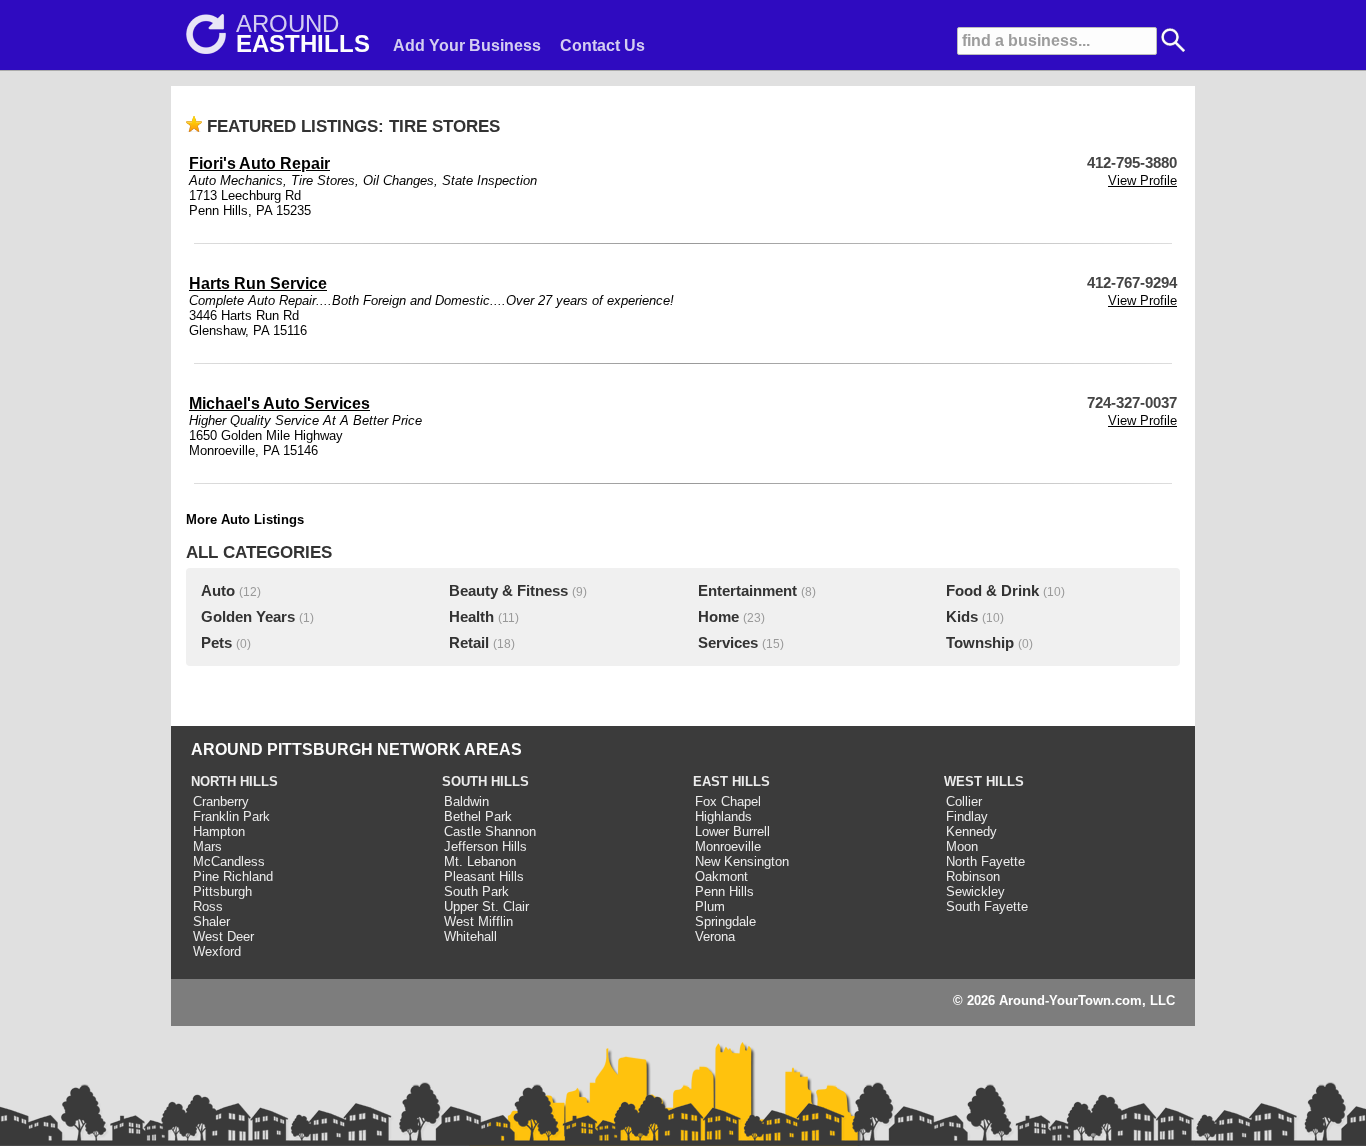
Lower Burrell (732, 831)
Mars (207, 846)
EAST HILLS (731, 781)
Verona (715, 936)
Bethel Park (478, 816)
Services (728, 643)
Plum (710, 906)
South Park (476, 891)
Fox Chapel (728, 801)
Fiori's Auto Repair (259, 163)
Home (718, 617)
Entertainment (747, 591)
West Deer (223, 936)
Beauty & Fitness (508, 591)
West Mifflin (478, 921)
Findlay (967, 816)
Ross (208, 906)
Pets (216, 643)
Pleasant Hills (484, 876)
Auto (218, 591)
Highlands (723, 816)
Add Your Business (467, 45)
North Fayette (985, 861)
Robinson (973, 876)
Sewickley (975, 891)
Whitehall (470, 936)
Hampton (219, 831)
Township (980, 643)
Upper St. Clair (486, 906)
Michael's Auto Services (279, 403)
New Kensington (742, 861)
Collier (964, 801)
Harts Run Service (258, 283)
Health (471, 617)
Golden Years (248, 617)
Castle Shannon (490, 831)
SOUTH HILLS (485, 781)
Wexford (217, 951)
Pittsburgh (222, 891)
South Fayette (987, 906)
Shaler (211, 921)
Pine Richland (233, 876)
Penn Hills (724, 891)
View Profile (1142, 180)
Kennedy (971, 831)
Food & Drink (992, 591)
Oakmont (721, 876)
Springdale (725, 921)
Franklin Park (231, 816)
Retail (469, 643)
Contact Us (602, 45)
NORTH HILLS (234, 781)
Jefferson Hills (485, 846)
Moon (962, 846)
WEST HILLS (984, 781)
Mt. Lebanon (480, 861)
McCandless (229, 861)
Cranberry (221, 801)
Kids (962, 617)
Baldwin (466, 801)
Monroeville (728, 846)
